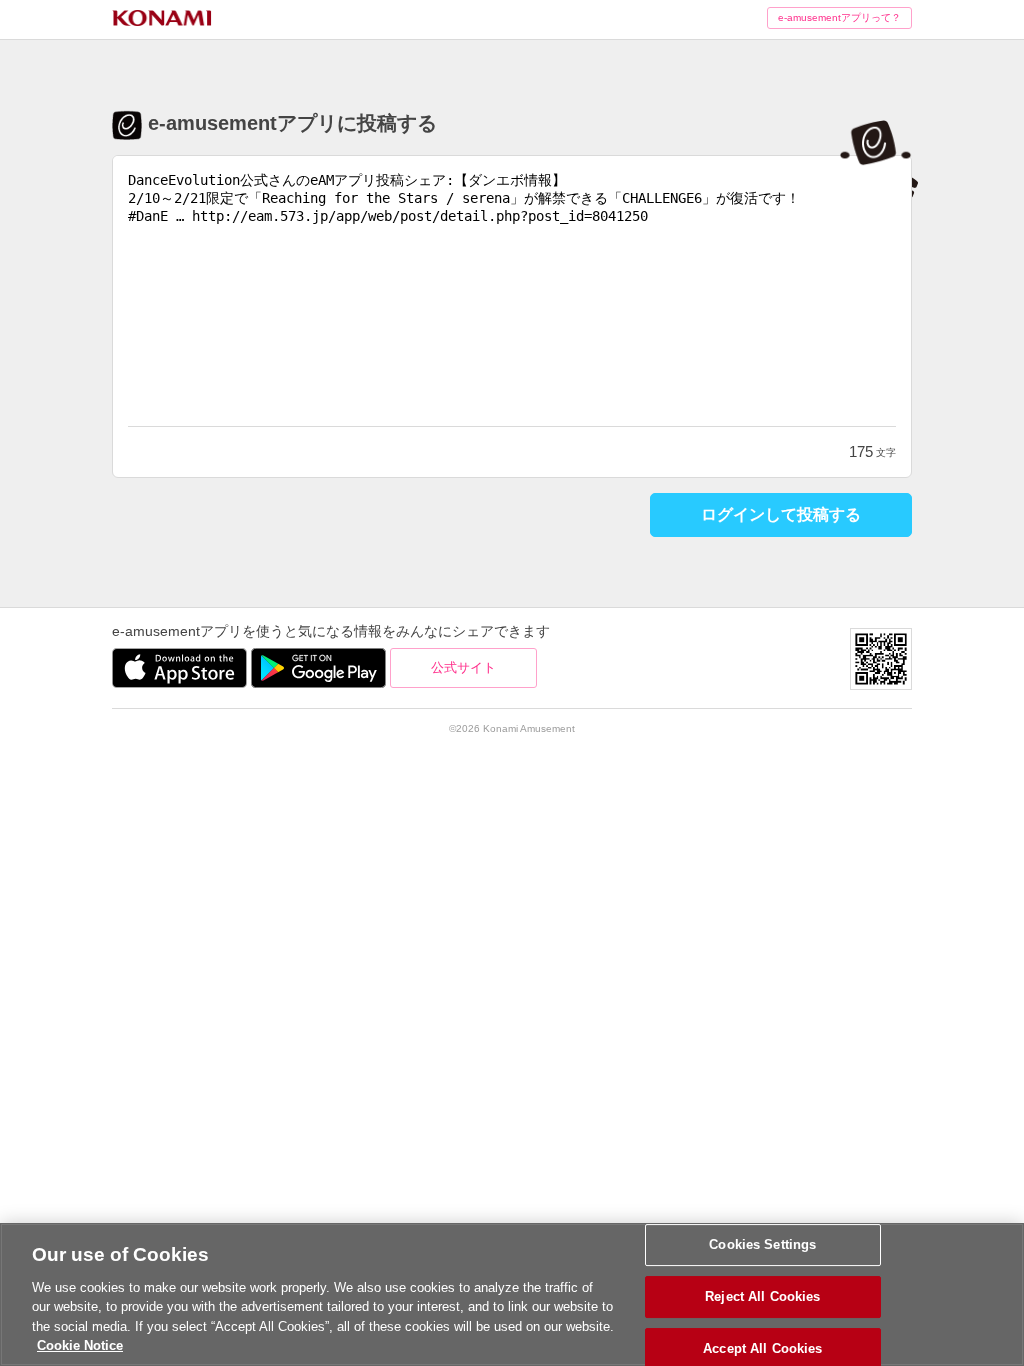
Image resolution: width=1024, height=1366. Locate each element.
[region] (512, 1294)
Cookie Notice (80, 1345)
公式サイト (463, 667)
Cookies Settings (762, 1245)
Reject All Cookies (762, 1296)
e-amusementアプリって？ (839, 17)
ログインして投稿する (781, 514)
